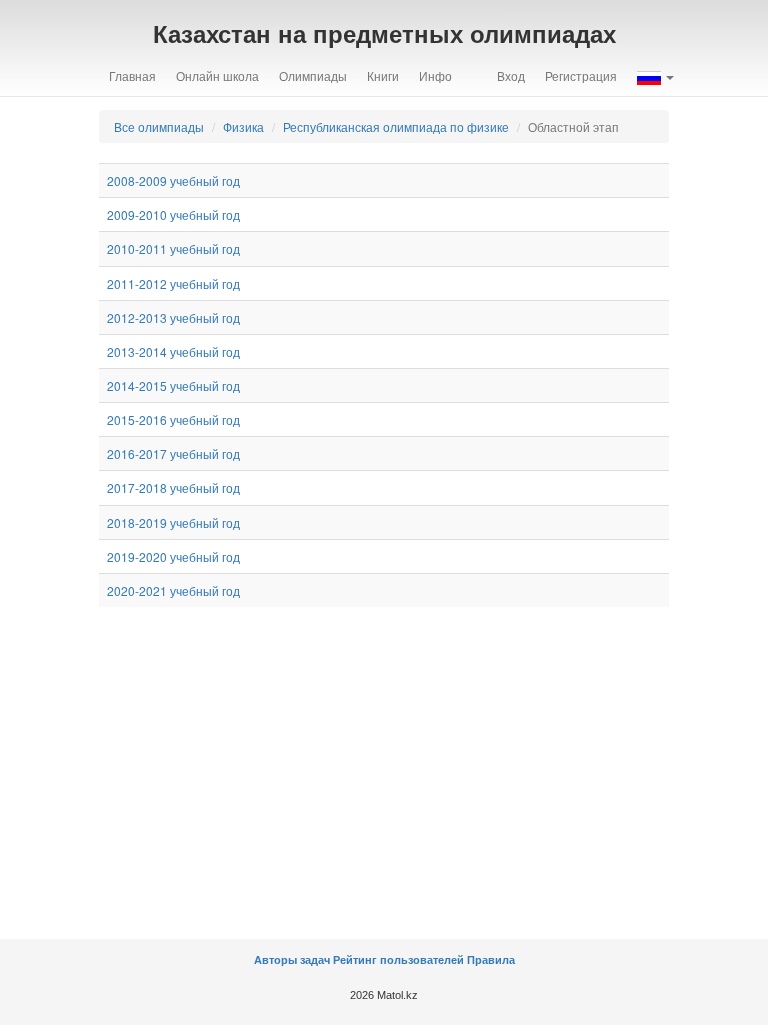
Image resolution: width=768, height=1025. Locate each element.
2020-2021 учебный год (173, 590)
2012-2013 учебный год (173, 317)
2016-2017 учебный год (173, 453)
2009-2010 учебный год (173, 214)
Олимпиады (313, 75)
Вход (511, 75)
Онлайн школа (217, 75)
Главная (132, 75)
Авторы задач (293, 960)
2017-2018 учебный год (173, 487)
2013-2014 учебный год (173, 351)
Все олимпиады (159, 126)
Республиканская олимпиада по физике (396, 126)
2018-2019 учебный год (173, 522)
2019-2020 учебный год (173, 556)
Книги (383, 75)
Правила (491, 960)
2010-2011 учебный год (173, 248)
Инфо (435, 75)
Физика (243, 126)
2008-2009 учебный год (173, 180)
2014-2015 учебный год (173, 385)
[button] (655, 76)
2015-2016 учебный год (173, 419)
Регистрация (581, 75)
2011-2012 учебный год (173, 283)
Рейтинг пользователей (398, 960)
